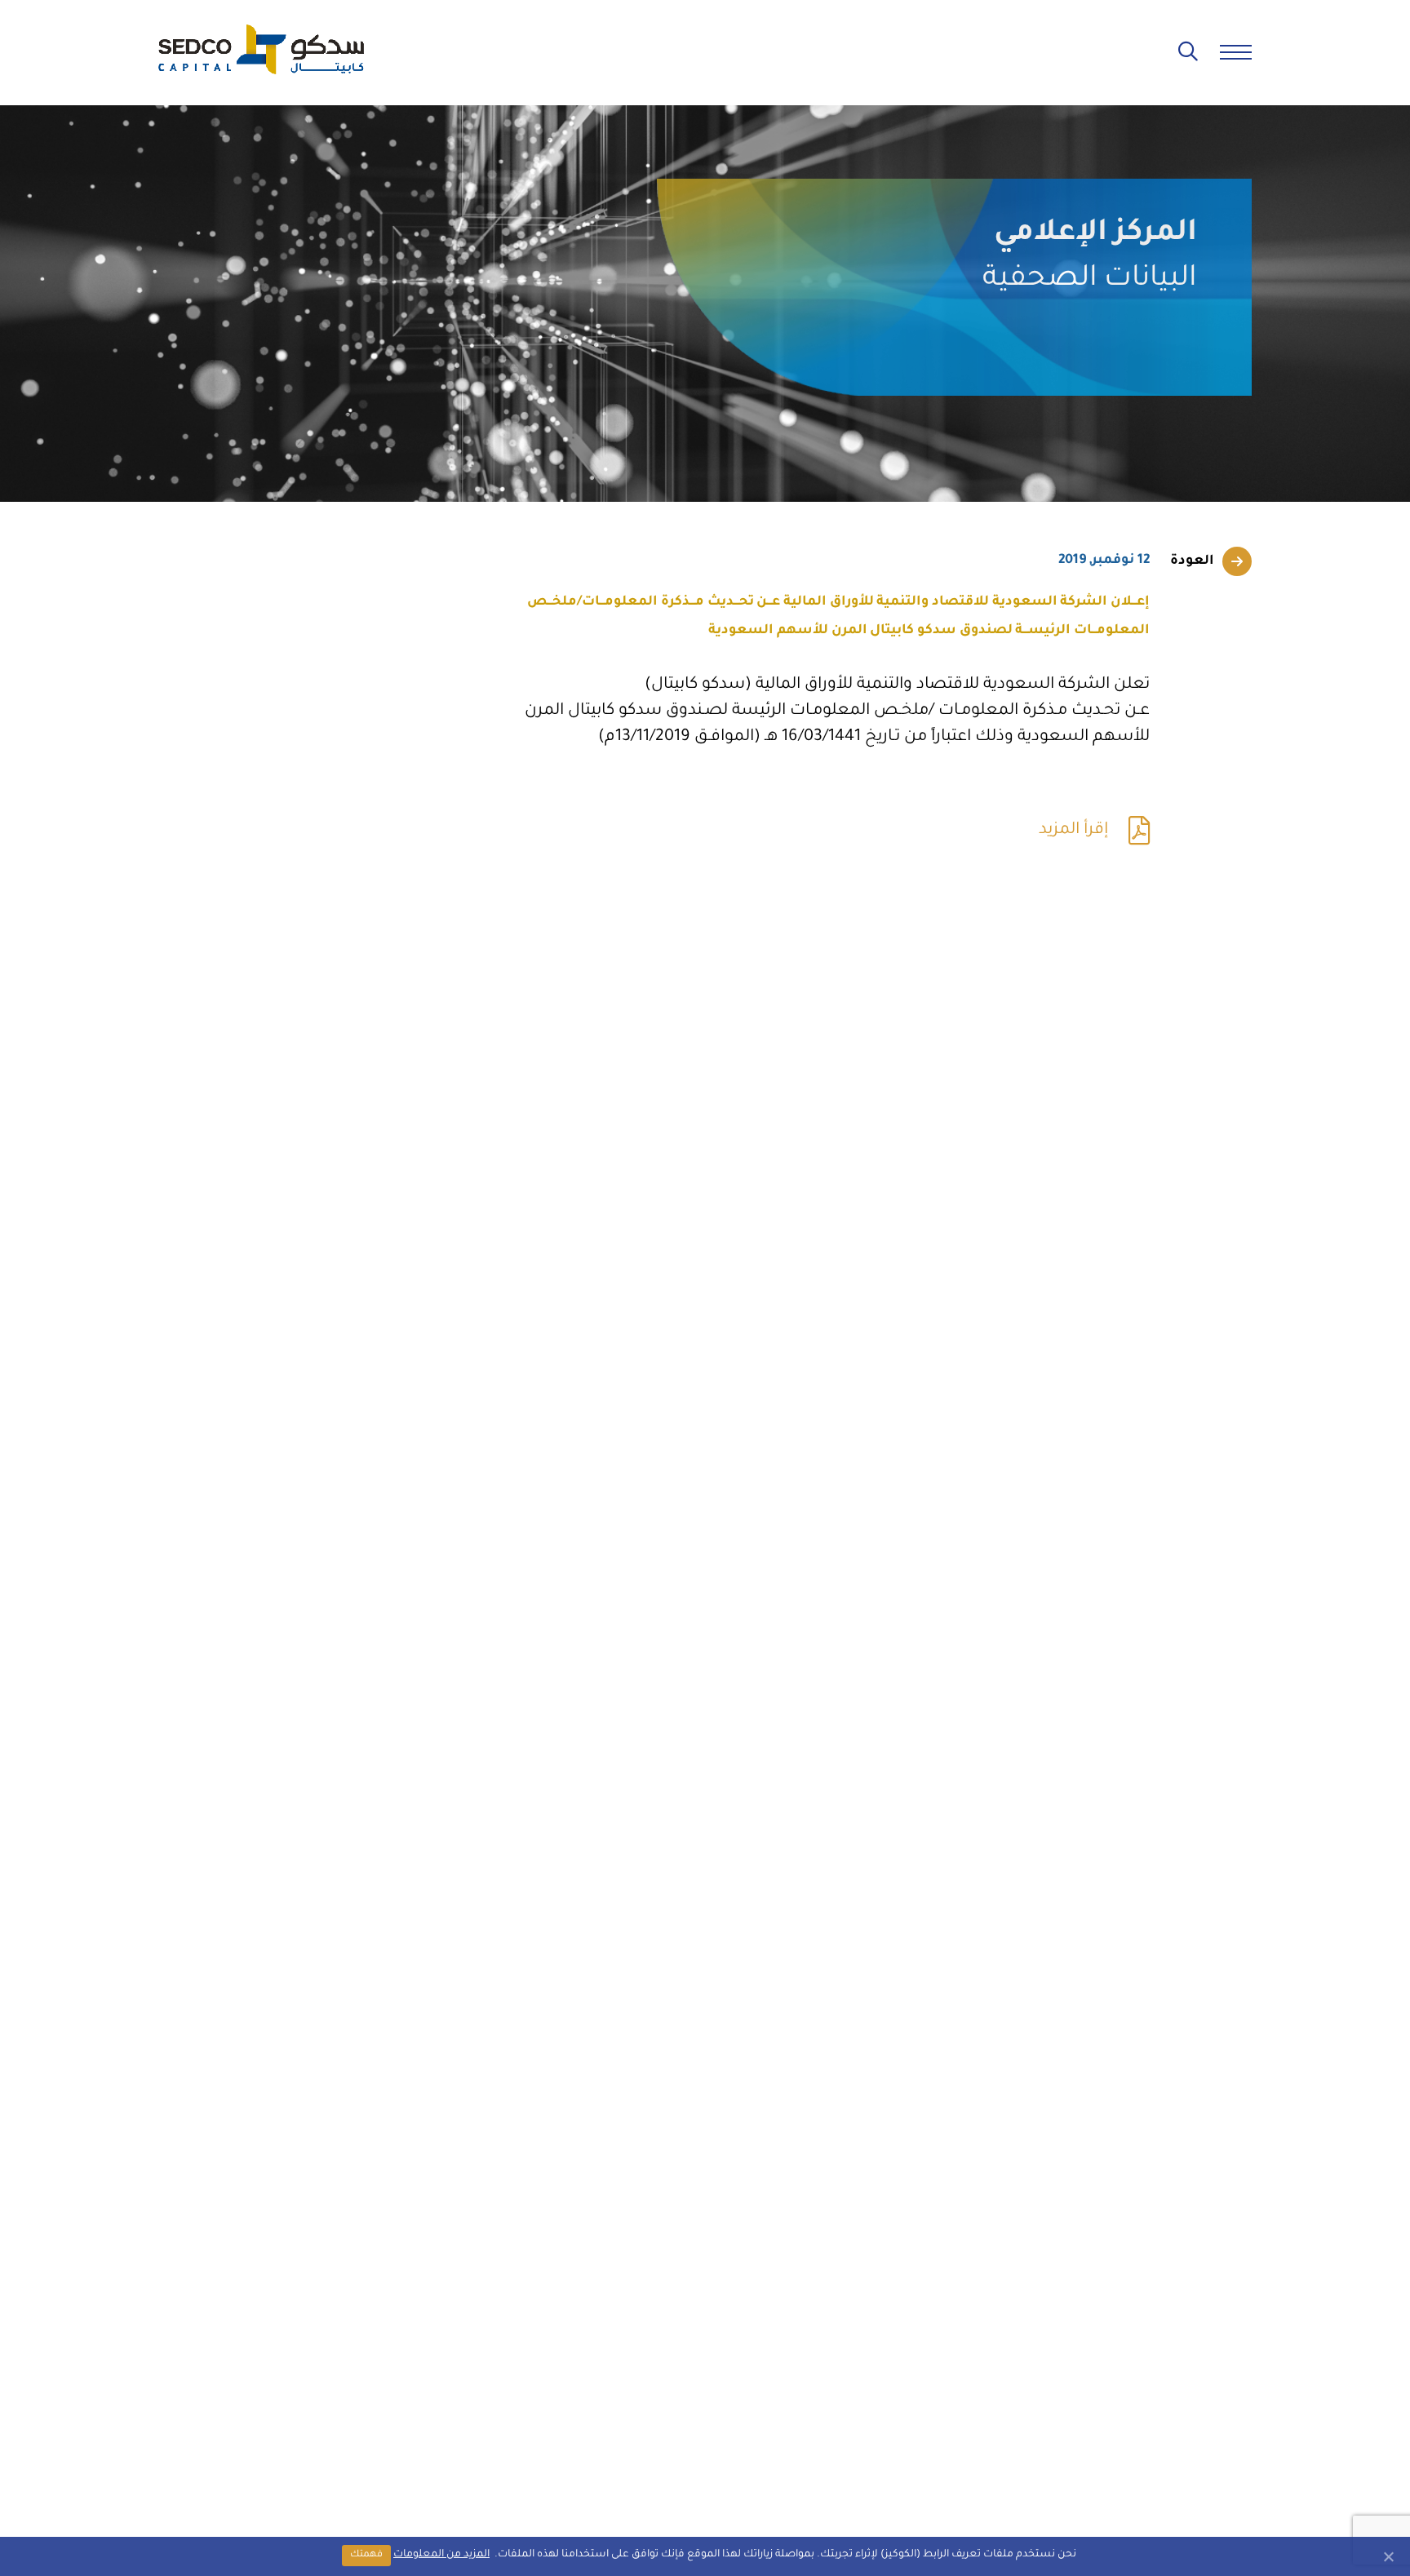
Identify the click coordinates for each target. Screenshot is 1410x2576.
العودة (1192, 561)
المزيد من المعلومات (441, 2555)
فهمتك (366, 2555)
